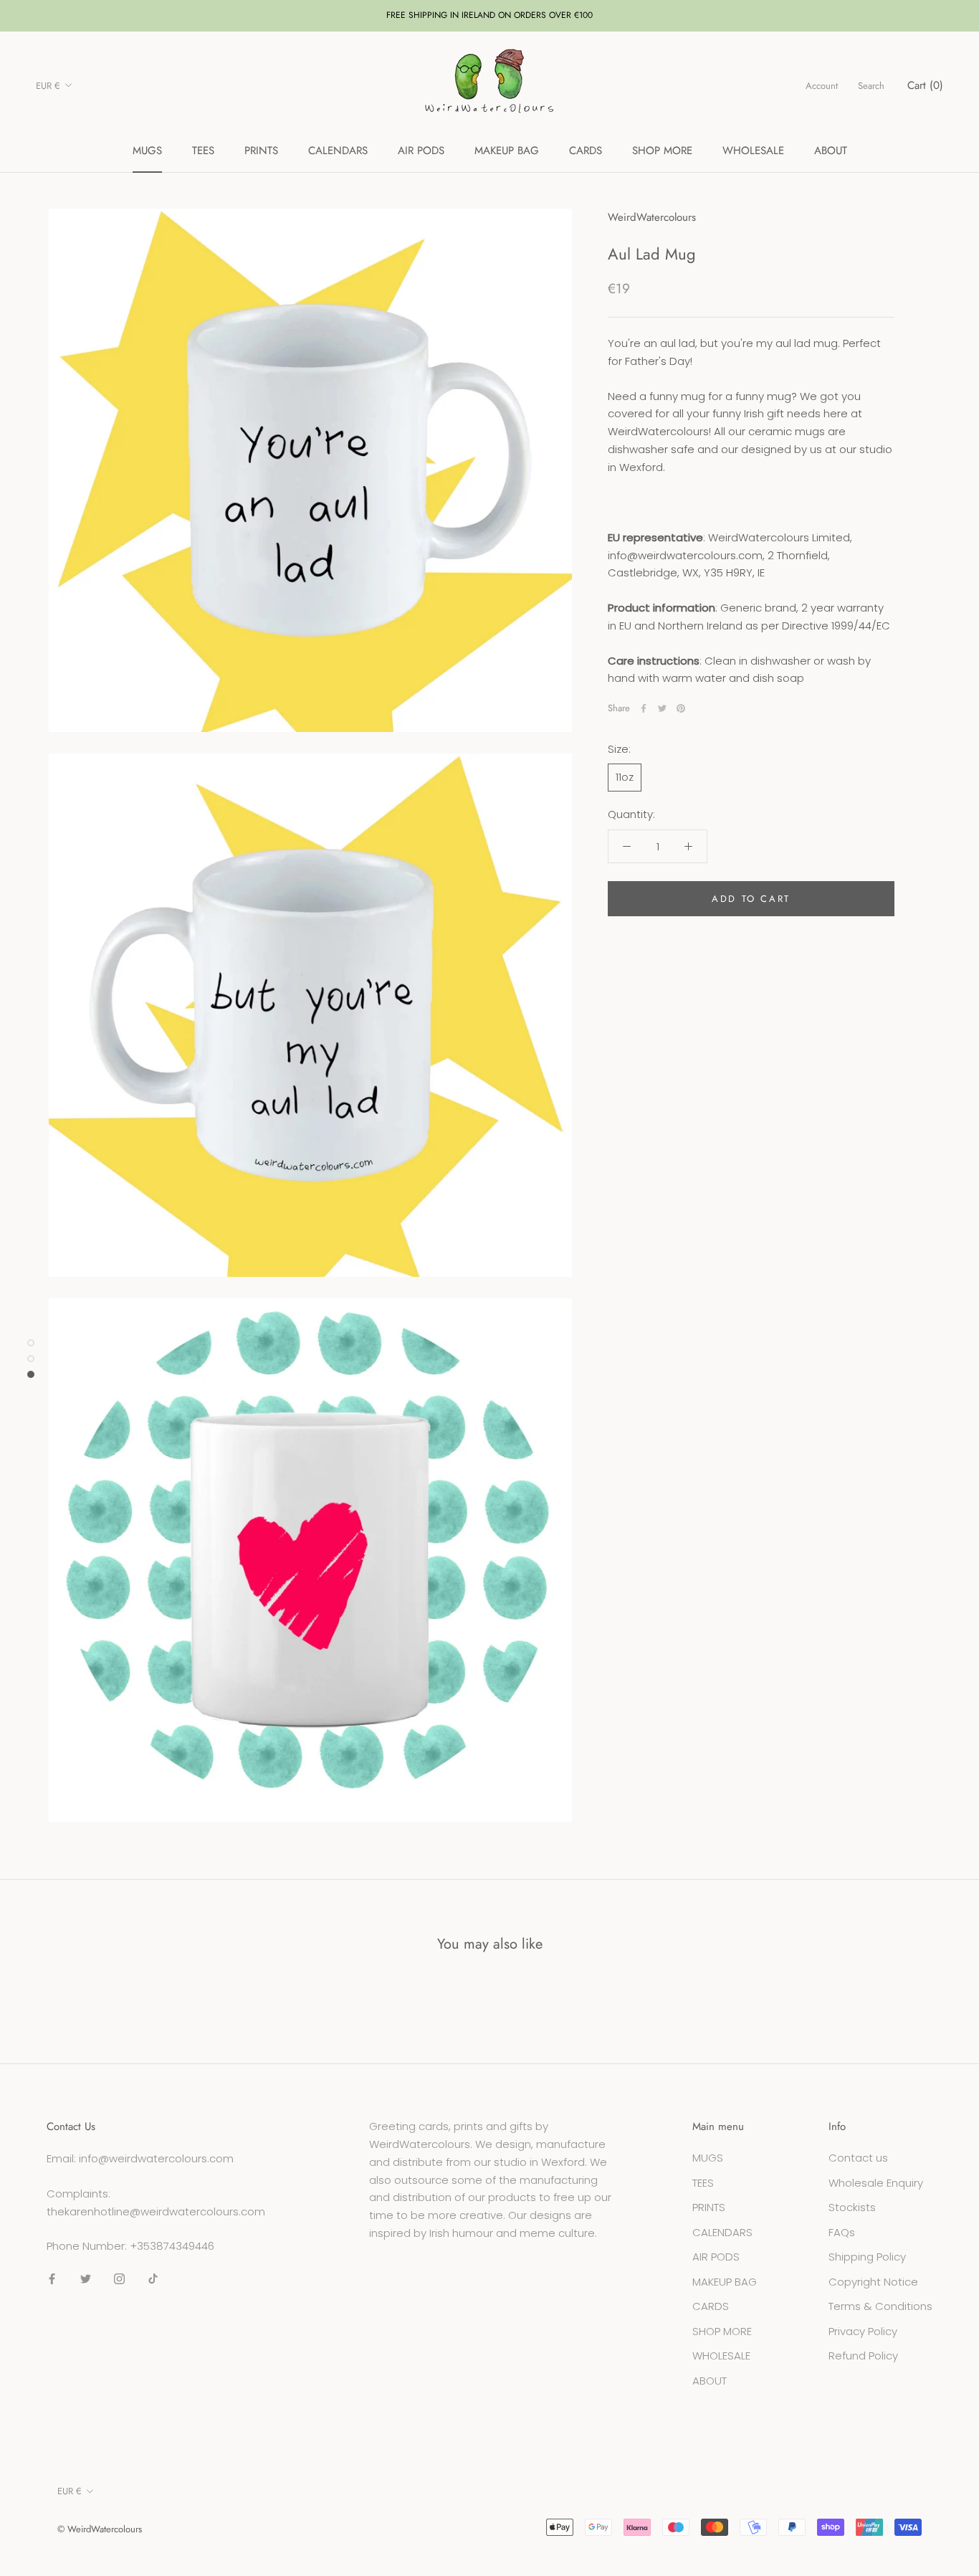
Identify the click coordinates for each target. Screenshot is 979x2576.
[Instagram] (119, 2279)
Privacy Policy (863, 2331)
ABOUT (831, 151)
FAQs (842, 2232)
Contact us (858, 2158)
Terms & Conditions (880, 2306)
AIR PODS (421, 151)
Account (822, 86)
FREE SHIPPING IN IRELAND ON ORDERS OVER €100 (489, 15)
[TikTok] (153, 2279)
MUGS (147, 151)
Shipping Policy (867, 2257)
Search (871, 86)
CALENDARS (338, 151)
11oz (625, 777)
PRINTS (261, 151)
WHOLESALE (753, 151)
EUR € (48, 86)
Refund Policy (863, 2356)
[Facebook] (644, 708)
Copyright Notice (873, 2282)
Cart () (925, 85)
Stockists (852, 2207)
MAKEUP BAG (507, 151)
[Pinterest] (681, 708)
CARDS (586, 151)
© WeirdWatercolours (100, 2529)
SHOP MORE (662, 151)
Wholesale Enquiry (876, 2183)
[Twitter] (662, 708)
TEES (203, 151)
